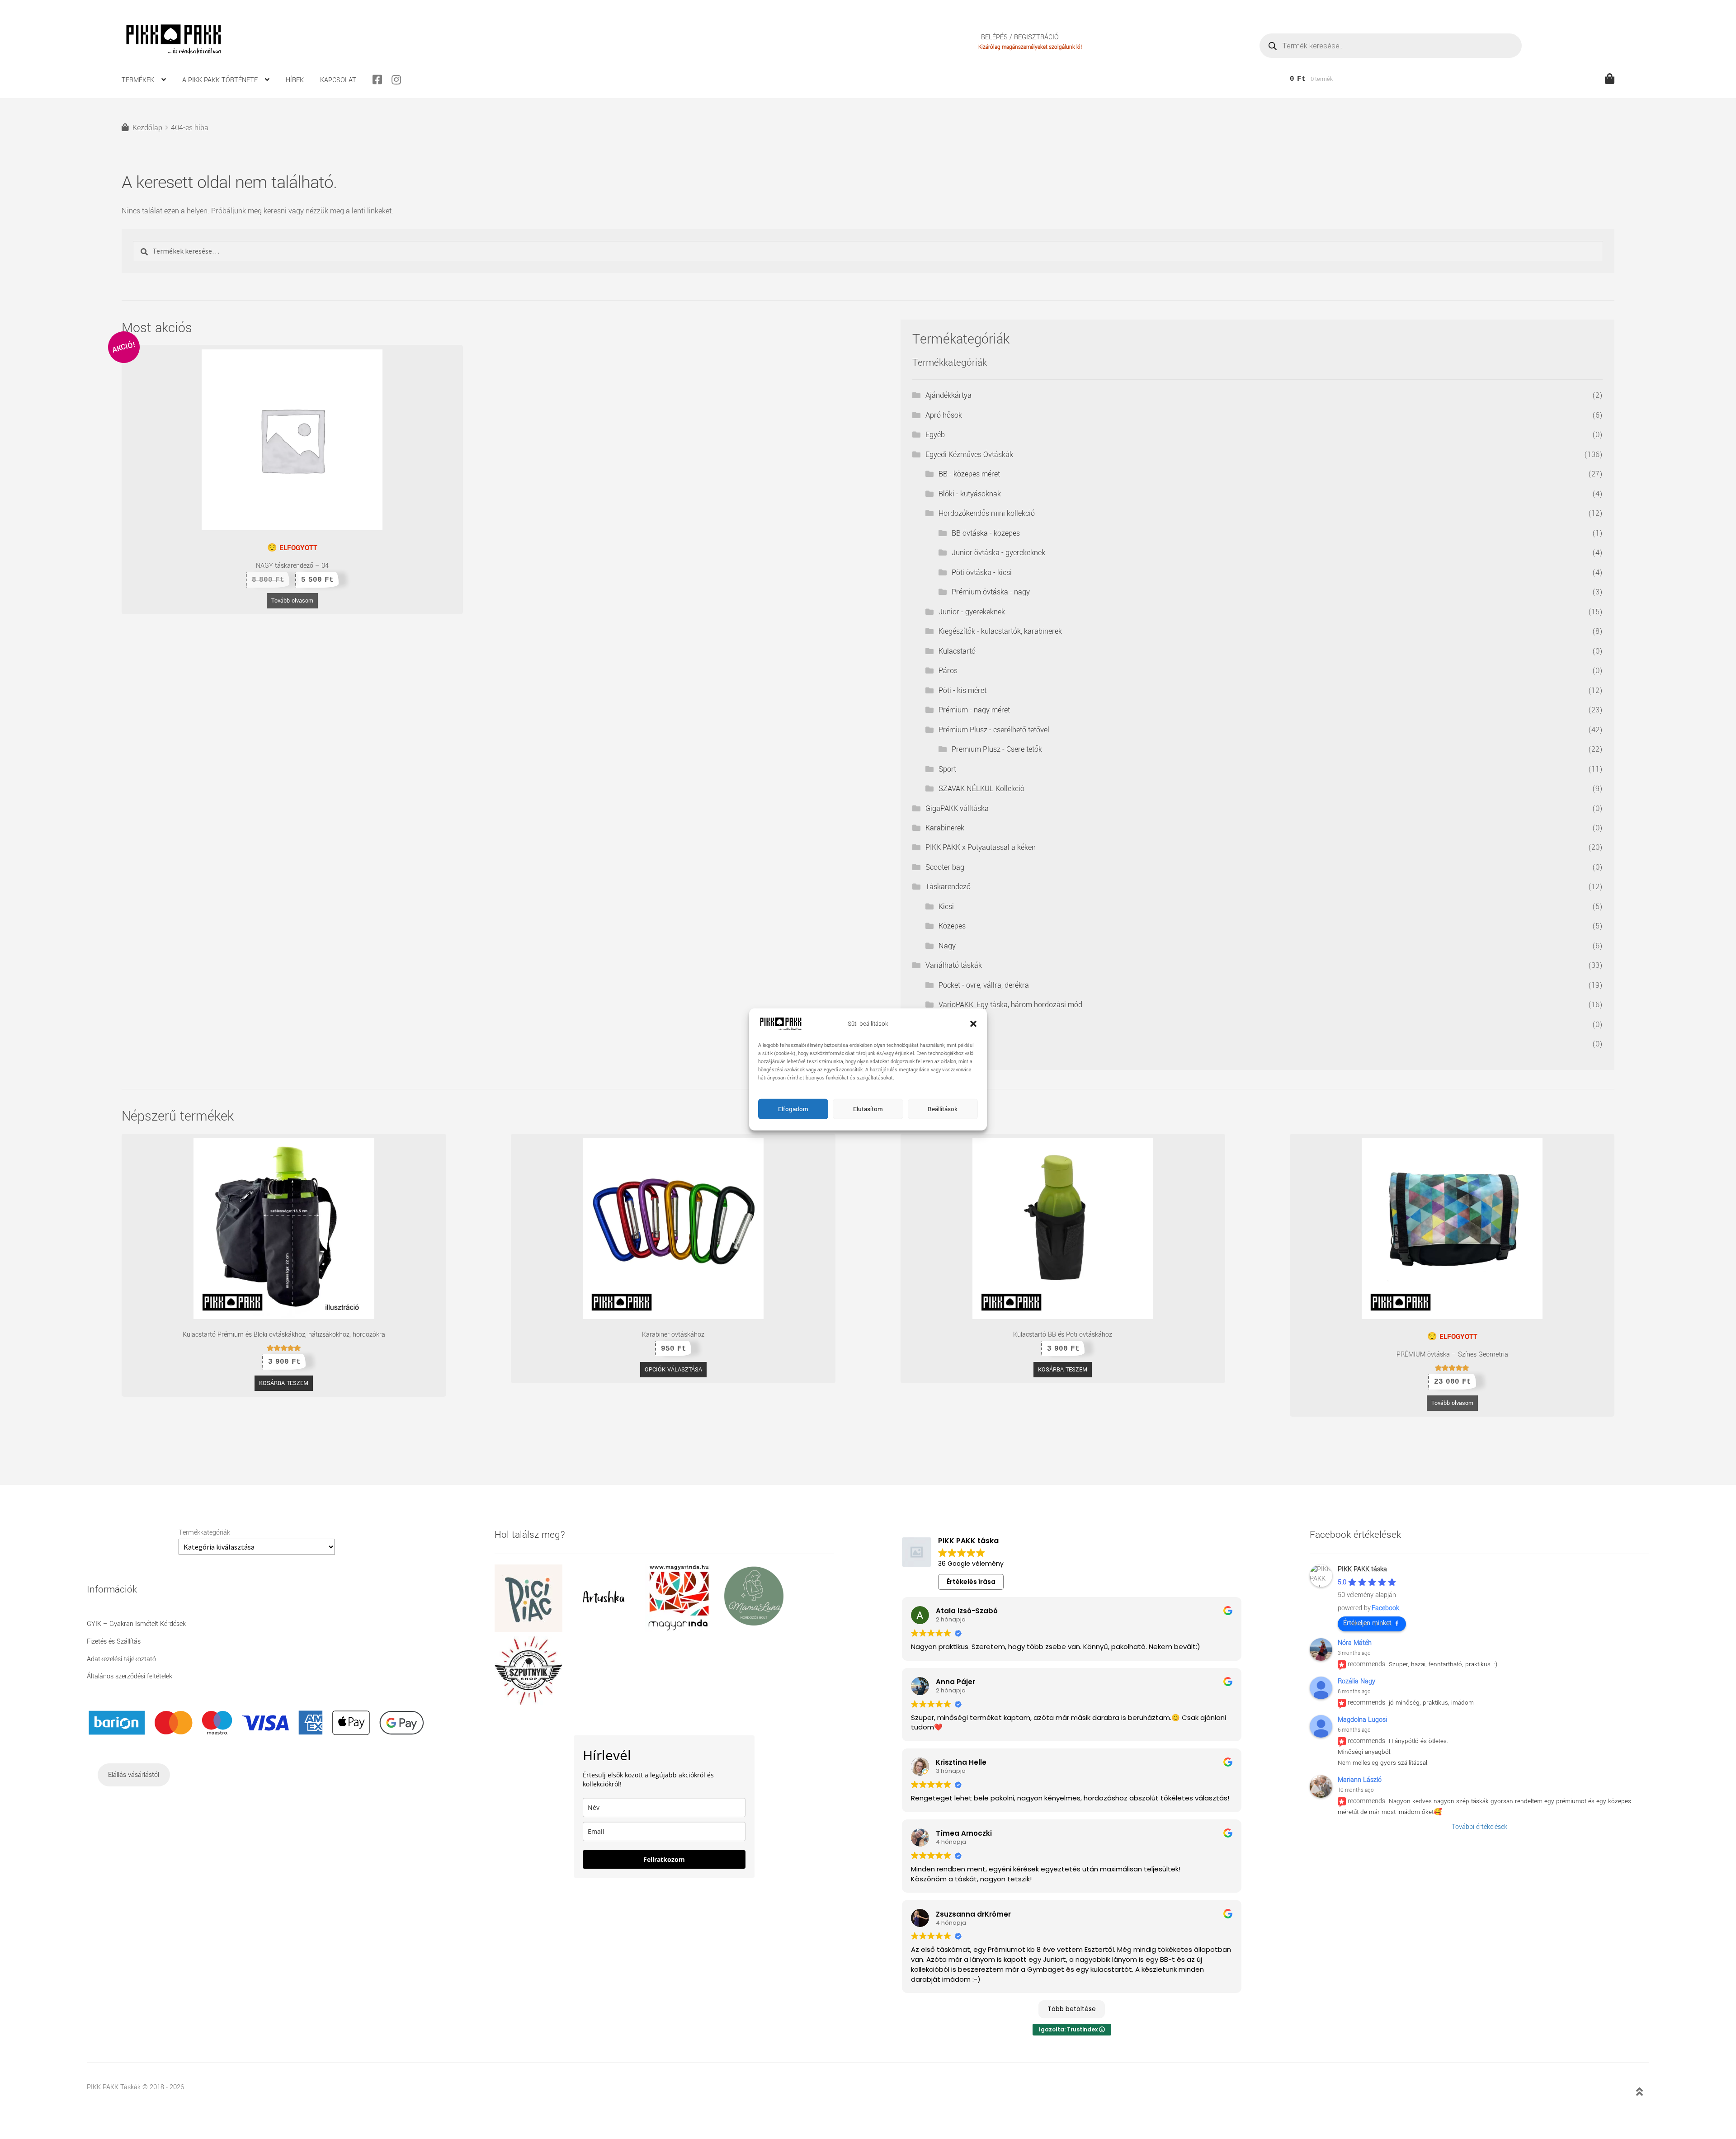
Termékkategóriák (204, 1533)
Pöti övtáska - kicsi (982, 572)
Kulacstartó (957, 651)
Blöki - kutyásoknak (970, 494)
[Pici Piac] (532, 1630)
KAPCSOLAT (338, 80)
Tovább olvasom (292, 601)
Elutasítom (868, 1109)
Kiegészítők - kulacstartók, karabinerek (1000, 631)
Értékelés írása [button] (971, 1582)
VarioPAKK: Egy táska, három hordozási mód (1010, 1005)
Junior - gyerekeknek (972, 612)
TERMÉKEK (138, 80)
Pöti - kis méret (962, 690)
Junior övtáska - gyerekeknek (998, 553)
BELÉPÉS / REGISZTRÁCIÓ (1020, 38)
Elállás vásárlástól (134, 1775)
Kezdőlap (147, 128)
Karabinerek (945, 828)
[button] (973, 1024)
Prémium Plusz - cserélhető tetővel (994, 730)
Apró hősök (944, 415)
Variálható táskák (954, 965)
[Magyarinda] (682, 1630)
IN (400, 80)
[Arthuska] (607, 1630)
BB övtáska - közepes (986, 533)
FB (381, 80)
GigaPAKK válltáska (957, 808)
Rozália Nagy (1356, 1681)
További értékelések (1479, 1827)
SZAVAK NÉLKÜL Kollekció (981, 789)
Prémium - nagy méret (974, 710)
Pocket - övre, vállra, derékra (984, 985)
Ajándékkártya (948, 395)
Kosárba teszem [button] (284, 1383)
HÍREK (295, 80)
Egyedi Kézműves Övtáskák (969, 455)
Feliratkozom (664, 1859)
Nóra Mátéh (1355, 1643)
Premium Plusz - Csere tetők (997, 749)
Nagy (947, 946)
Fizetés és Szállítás (114, 1642)
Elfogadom (793, 1109)
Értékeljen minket (1367, 1623)
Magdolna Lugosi (1362, 1720)
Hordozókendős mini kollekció (987, 513)
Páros (948, 671)
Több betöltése (1072, 2009)
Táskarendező (948, 887)
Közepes (952, 926)
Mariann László (1360, 1780)
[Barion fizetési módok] (257, 1723)
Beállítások (943, 1109)
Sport (947, 769)
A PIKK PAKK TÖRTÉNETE (220, 80)
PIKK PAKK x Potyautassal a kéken (981, 847)
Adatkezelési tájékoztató (121, 1659)
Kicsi (946, 907)
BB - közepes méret (969, 474)
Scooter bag (945, 867)
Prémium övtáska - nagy (991, 592)
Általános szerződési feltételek (130, 1676)
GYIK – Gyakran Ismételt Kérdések (136, 1624)
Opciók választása (673, 1370)
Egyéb (935, 435)
